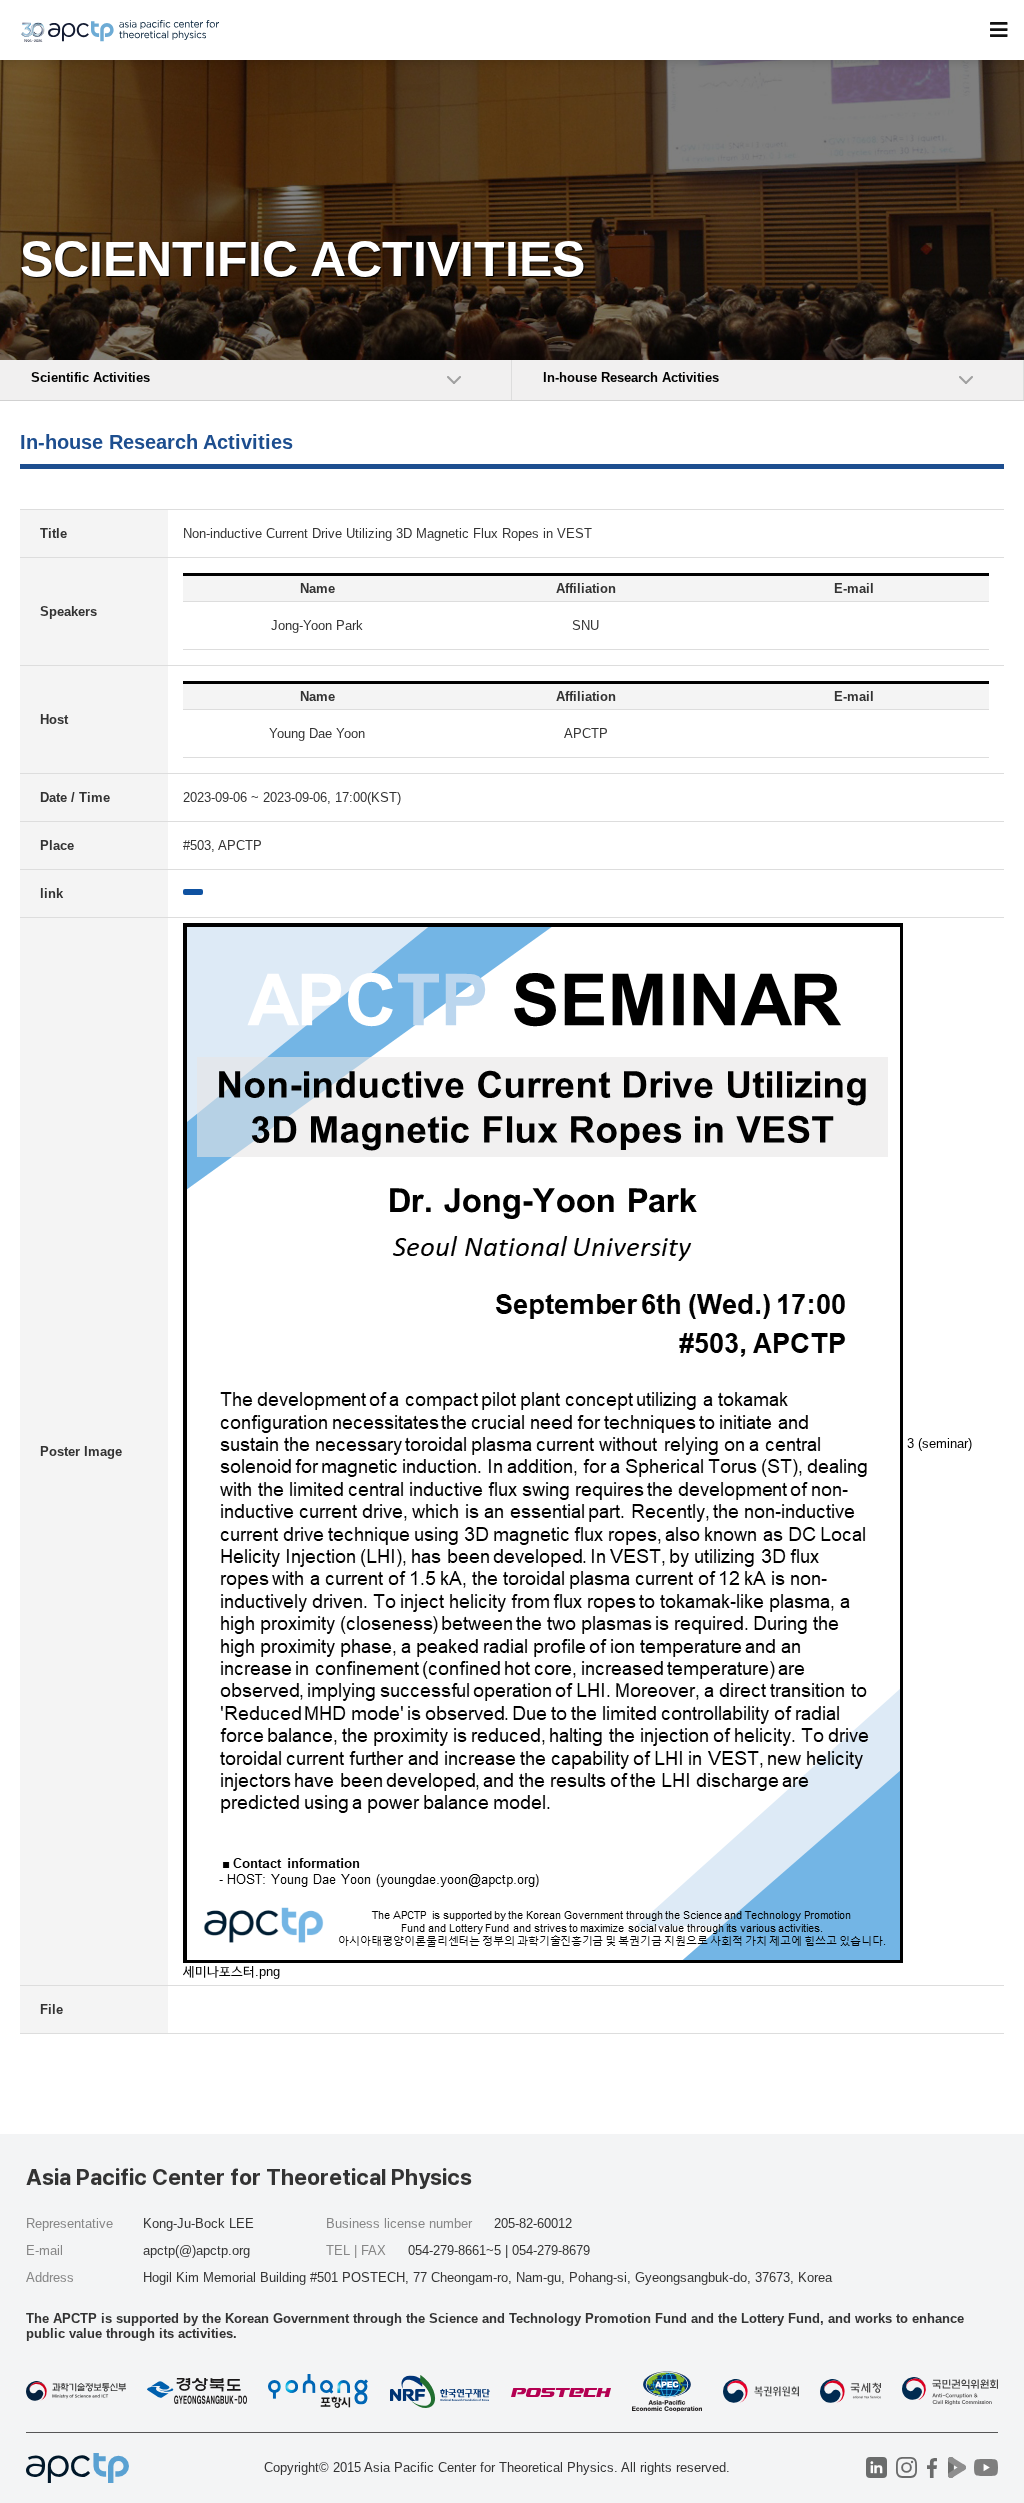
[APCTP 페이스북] (931, 2467)
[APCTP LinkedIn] (876, 2467)
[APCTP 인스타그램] (906, 2467)
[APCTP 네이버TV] (956, 2467)
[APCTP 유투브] (985, 2467)
